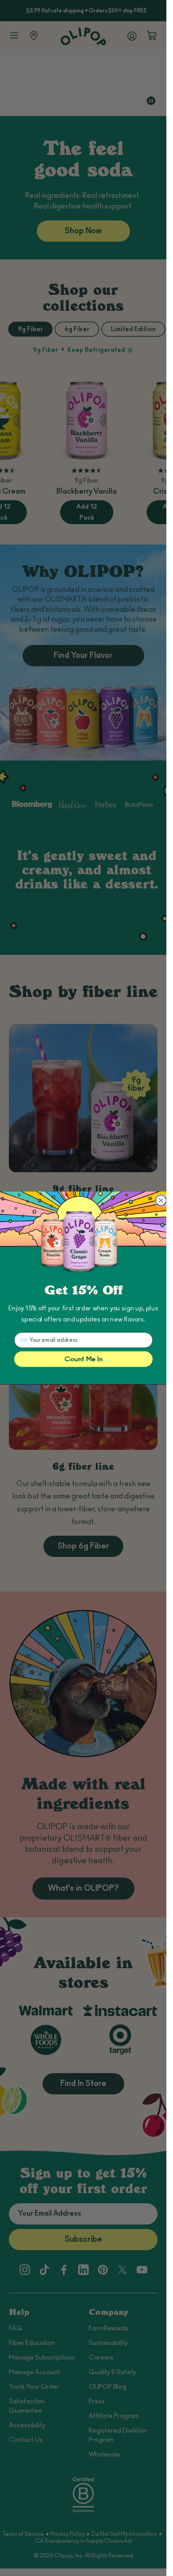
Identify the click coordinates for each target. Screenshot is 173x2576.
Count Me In (83, 1359)
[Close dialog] (161, 1201)
